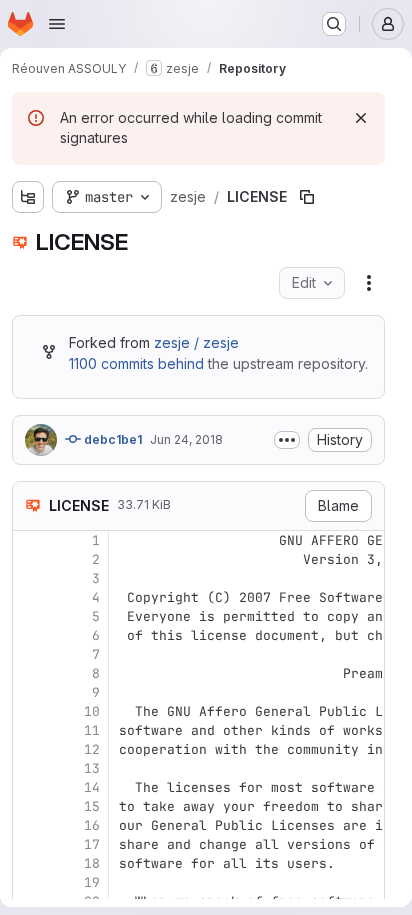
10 (92, 711)
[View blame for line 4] (30, 597)
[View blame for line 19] (30, 882)
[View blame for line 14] (30, 787)
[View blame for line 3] (30, 578)
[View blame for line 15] (30, 806)
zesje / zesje (196, 342)
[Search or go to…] (334, 24)
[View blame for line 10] (30, 711)
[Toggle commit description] (287, 440)
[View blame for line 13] (30, 768)
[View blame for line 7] (30, 654)
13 (92, 768)
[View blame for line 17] (30, 844)
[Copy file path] (307, 197)
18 (92, 863)
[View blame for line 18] (30, 863)
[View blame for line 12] (30, 749)
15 (92, 806)
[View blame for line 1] (30, 540)
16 (92, 825)
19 (92, 882)
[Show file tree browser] (28, 197)
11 (92, 730)
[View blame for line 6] (30, 635)
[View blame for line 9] (30, 692)
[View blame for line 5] (30, 616)
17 (92, 844)
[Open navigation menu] (57, 24)
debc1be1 (111, 439)
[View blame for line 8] (30, 673)
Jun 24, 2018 (186, 439)
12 (92, 749)
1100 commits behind (136, 363)
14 (92, 787)
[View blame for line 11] (30, 730)
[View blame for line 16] (30, 825)
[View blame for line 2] (30, 559)
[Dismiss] (361, 118)
